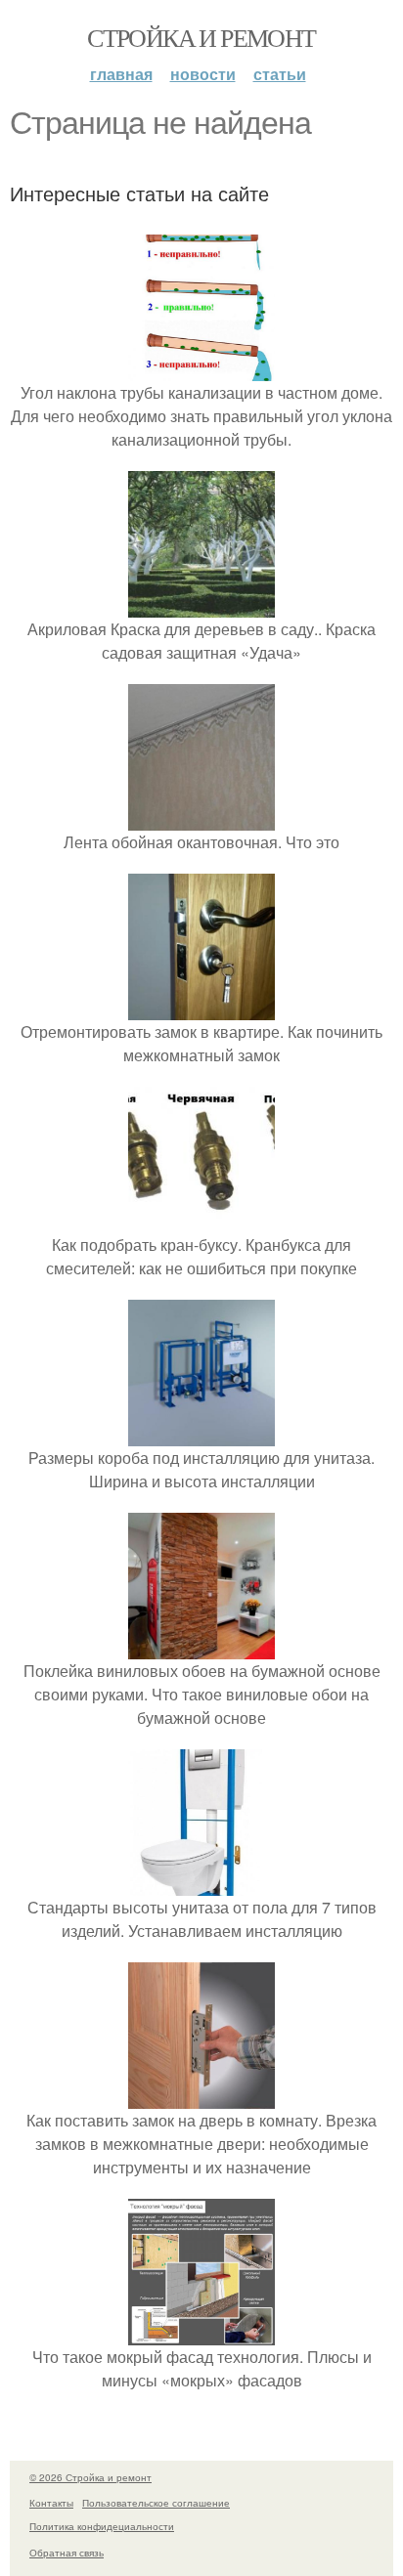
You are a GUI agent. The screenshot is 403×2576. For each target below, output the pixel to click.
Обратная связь (67, 2553)
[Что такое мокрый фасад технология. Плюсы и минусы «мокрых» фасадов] (201, 2333)
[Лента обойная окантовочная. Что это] (201, 818)
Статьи (280, 74)
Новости (203, 74)
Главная (121, 74)
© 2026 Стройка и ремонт (90, 2477)
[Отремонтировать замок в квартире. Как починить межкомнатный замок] (201, 1008)
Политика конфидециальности (102, 2526)
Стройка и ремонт (201, 37)
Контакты (51, 2503)
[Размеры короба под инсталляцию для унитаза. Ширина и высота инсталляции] (201, 1434)
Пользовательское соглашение (156, 2503)
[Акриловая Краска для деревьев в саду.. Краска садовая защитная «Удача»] (201, 605)
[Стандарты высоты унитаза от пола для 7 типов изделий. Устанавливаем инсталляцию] (201, 1884)
